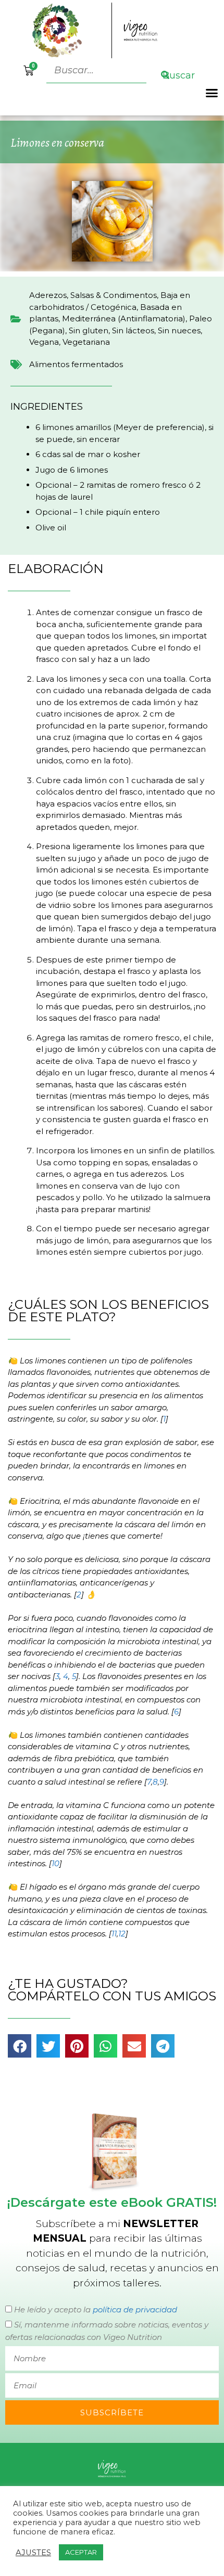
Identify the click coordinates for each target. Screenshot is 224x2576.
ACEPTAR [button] (81, 2552)
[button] (212, 93)
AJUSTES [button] (33, 2553)
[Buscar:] (97, 70)
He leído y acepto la (96, 2310)
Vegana (44, 342)
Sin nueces (179, 330)
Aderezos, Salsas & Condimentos (93, 295)
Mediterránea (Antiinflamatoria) (124, 318)
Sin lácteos (133, 330)
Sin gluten (89, 330)
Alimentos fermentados (76, 364)
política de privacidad (135, 2310)
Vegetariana (86, 342)
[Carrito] (29, 71)
